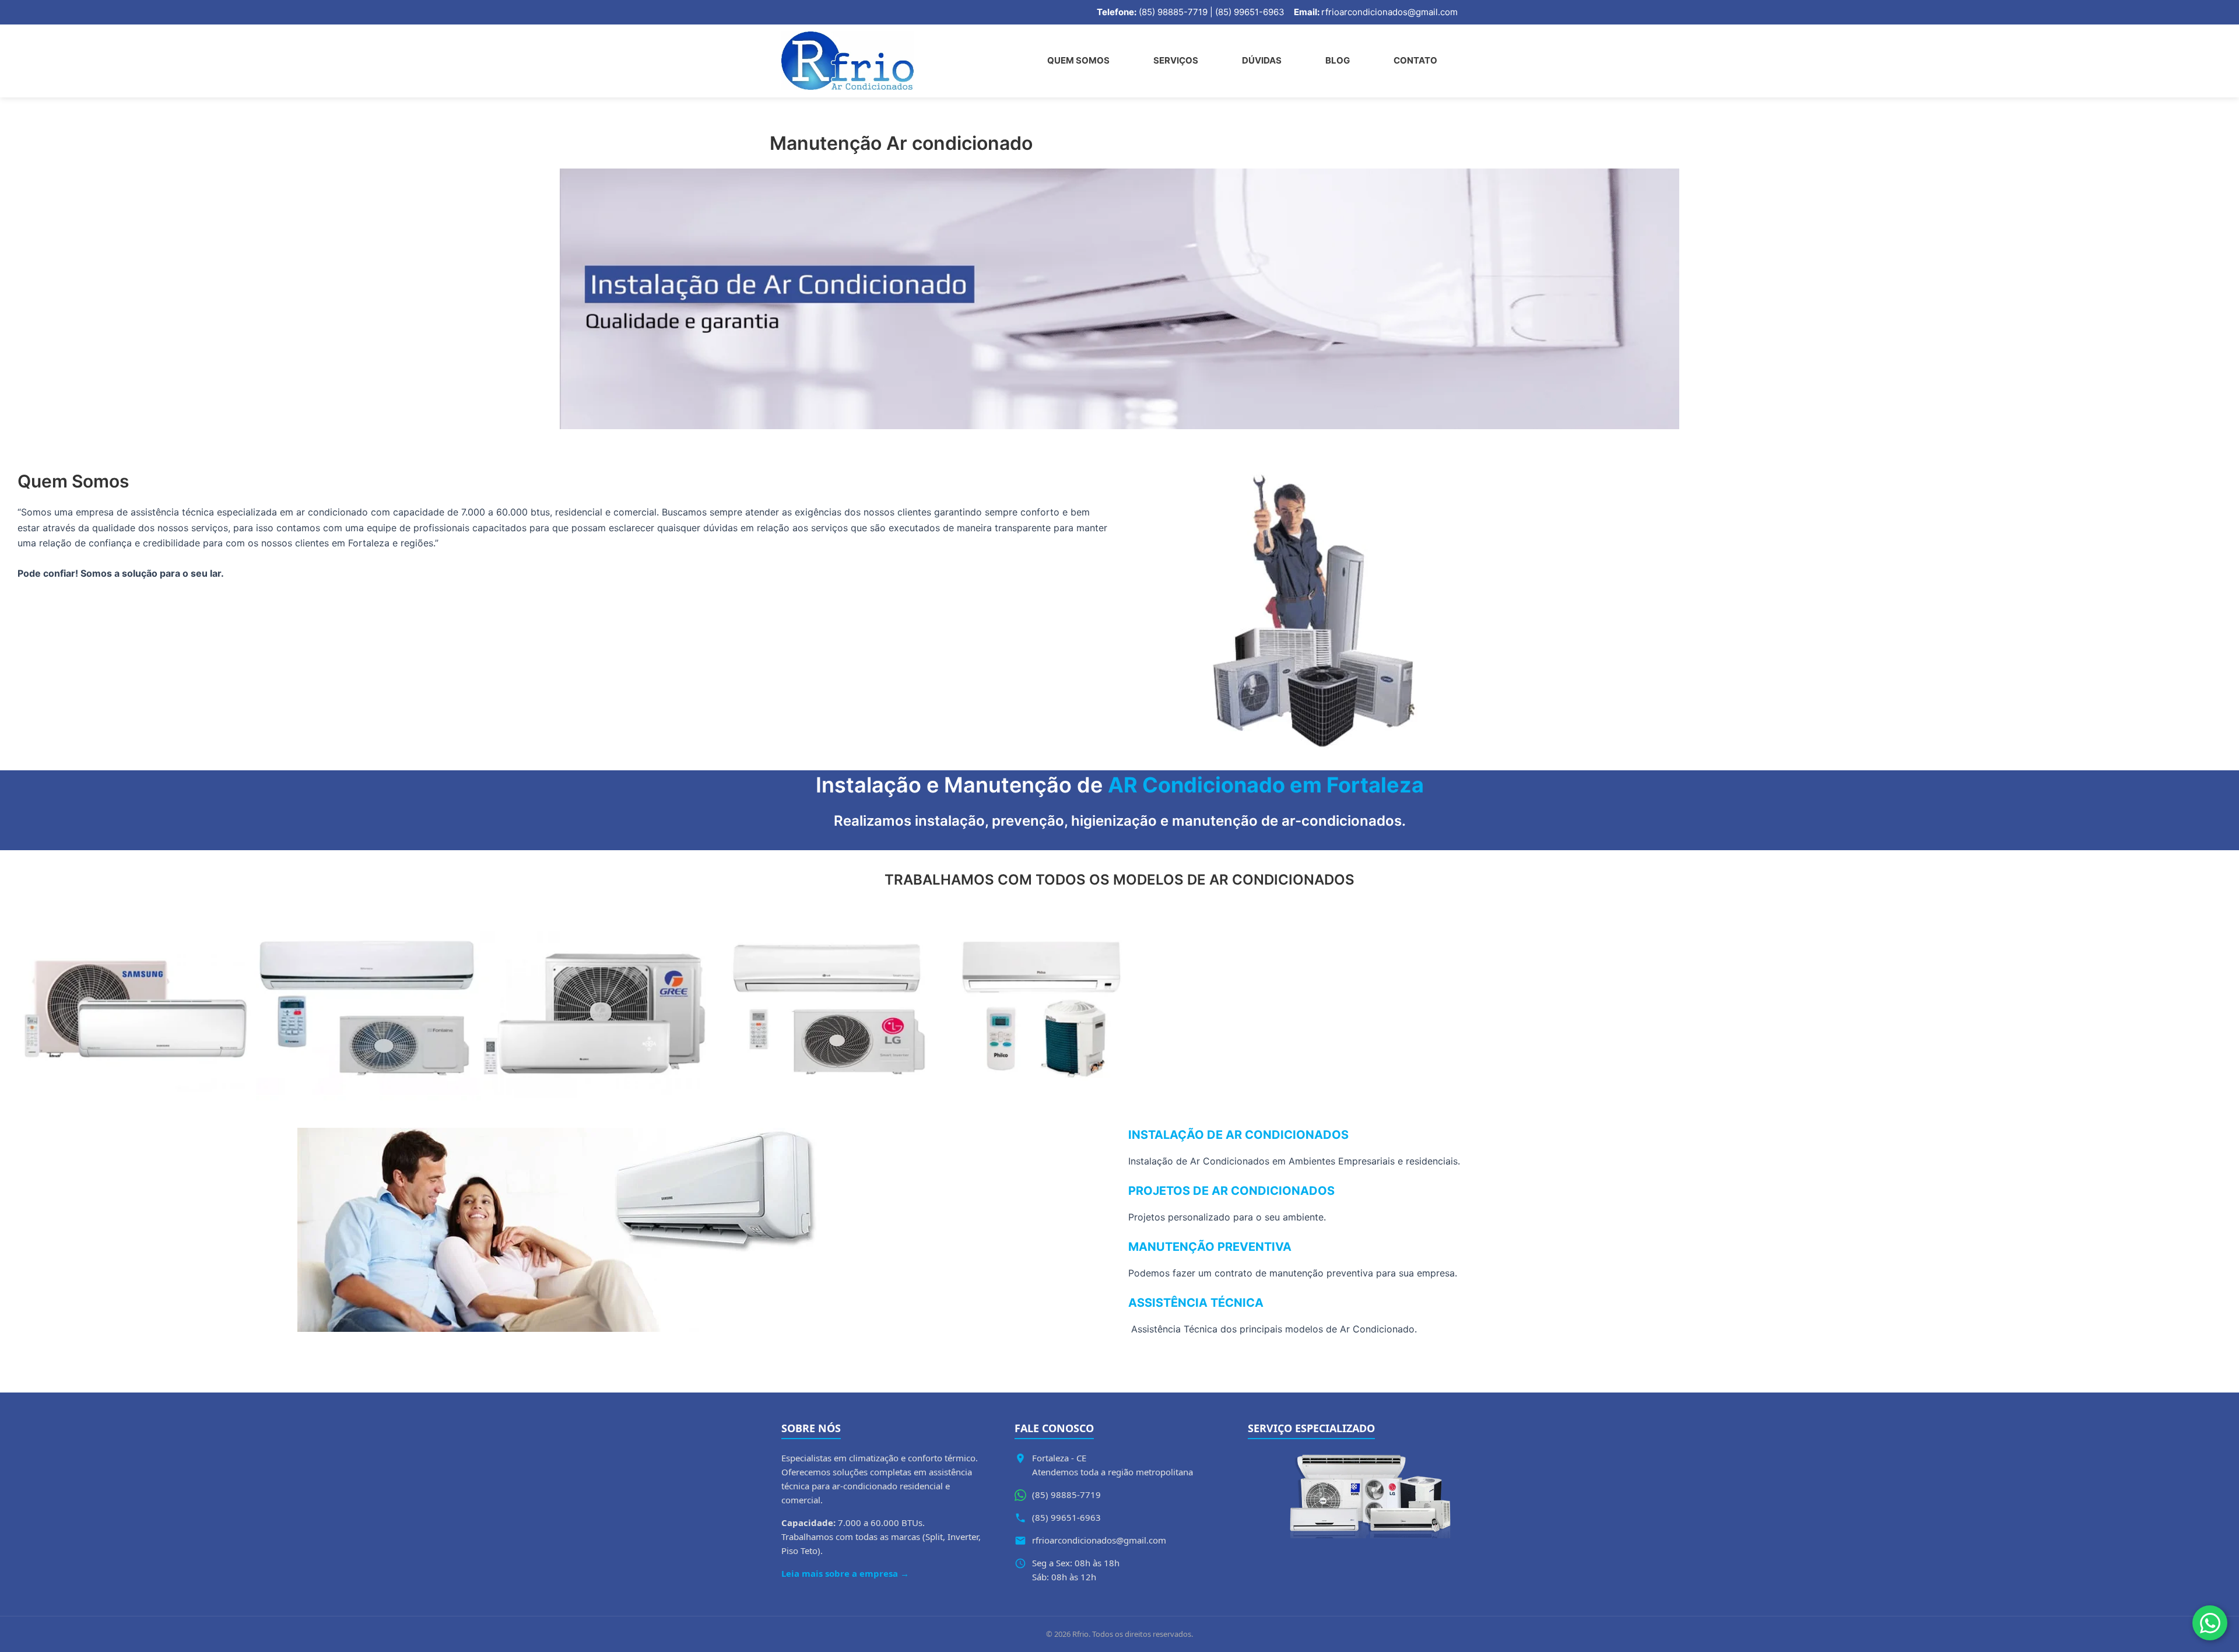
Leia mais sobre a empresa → (845, 1573)
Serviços (1176, 60)
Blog (1338, 60)
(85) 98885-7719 (1066, 1495)
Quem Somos (1078, 60)
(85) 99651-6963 (1066, 1517)
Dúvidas (1262, 60)
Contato (1415, 60)
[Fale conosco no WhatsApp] (2210, 1623)
